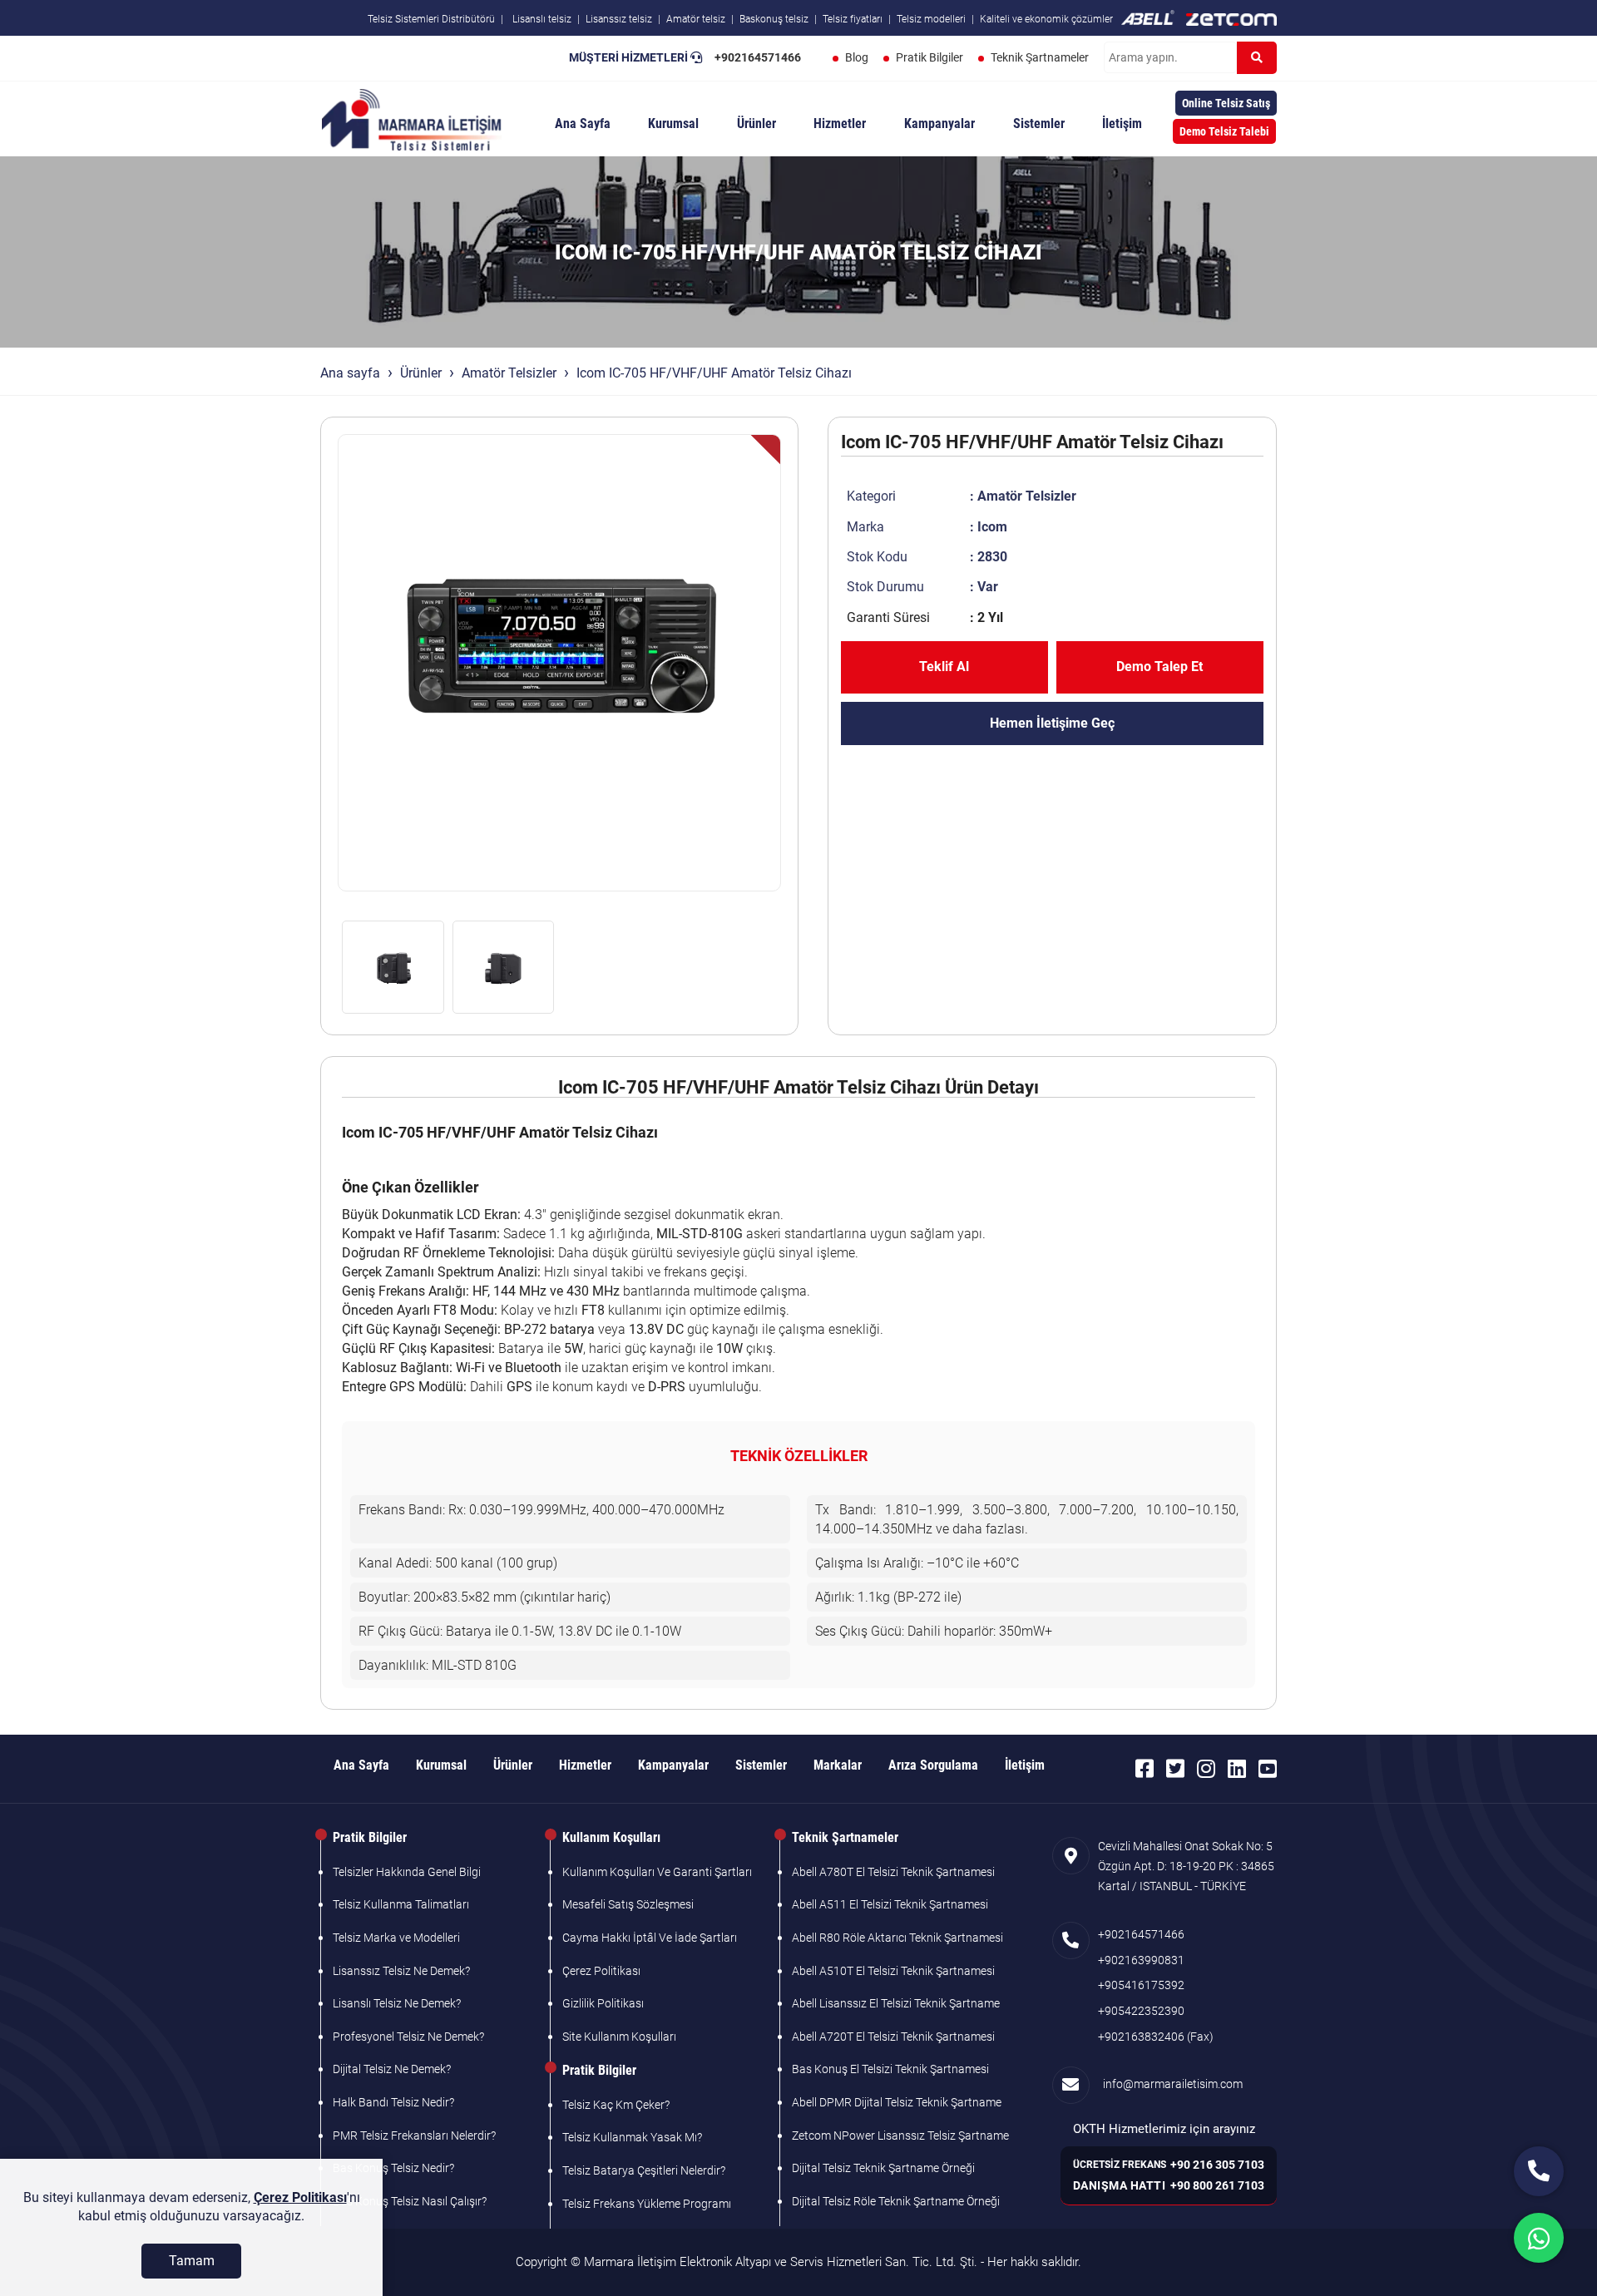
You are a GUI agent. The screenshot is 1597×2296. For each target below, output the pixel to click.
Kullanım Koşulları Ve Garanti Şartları (657, 1872)
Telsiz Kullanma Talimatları (401, 1904)
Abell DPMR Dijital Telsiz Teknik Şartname (897, 2102)
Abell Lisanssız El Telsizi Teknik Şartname (896, 2003)
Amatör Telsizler (509, 373)
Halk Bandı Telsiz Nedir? (393, 2102)
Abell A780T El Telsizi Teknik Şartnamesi (893, 1872)
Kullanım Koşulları (611, 1837)
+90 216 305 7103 (1217, 2165)
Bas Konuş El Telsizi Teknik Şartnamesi (890, 2069)
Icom (992, 527)
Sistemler (1039, 123)
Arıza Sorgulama (933, 1765)
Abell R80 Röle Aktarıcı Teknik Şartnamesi (897, 1938)
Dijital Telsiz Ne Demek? (392, 2069)
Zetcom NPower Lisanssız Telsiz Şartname (900, 2136)
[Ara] (1257, 58)
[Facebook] (1145, 1769)
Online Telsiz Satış (1226, 103)
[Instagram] (1206, 1769)
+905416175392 (1141, 1985)
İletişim (1122, 123)
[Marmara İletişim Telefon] (1539, 2171)
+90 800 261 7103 (1217, 2185)
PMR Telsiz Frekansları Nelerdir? (414, 2136)
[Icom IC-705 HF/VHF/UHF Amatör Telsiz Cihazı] (559, 663)
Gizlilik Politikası (603, 2003)
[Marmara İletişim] (412, 118)
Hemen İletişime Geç (1052, 723)
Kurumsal (673, 123)
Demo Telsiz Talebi (1224, 131)
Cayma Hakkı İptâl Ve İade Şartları (650, 1938)
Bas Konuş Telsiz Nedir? (393, 2168)
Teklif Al (944, 667)
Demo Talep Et (1159, 667)
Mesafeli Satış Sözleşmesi (628, 1904)
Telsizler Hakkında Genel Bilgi (407, 1872)
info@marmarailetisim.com (1170, 2084)
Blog (857, 57)
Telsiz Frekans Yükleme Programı (647, 2204)
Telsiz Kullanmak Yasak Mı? (632, 2137)
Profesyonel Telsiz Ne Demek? (408, 2037)
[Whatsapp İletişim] (1539, 2238)
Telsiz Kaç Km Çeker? (616, 2105)
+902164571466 (758, 57)
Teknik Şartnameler (1040, 57)
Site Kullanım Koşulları (619, 2037)
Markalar (838, 1765)
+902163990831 (1141, 1960)
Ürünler (756, 123)
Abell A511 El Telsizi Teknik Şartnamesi (890, 1904)
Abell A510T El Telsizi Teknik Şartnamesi (893, 1971)
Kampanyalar (939, 123)
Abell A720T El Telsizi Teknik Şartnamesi (893, 2037)
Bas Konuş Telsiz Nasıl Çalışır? (410, 2201)
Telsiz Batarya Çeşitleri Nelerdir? (644, 2170)
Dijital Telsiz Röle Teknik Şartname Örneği (896, 2201)
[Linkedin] (1237, 1769)
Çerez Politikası (601, 1971)
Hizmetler (840, 123)
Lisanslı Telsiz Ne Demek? (397, 2003)
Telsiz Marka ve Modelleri (396, 1938)
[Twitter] (1175, 1769)
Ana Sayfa (583, 123)
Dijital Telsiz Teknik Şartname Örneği (883, 2168)
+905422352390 (1141, 2011)
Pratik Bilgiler (930, 57)
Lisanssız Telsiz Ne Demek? (401, 1971)
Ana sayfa (350, 373)
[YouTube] (1268, 1769)
